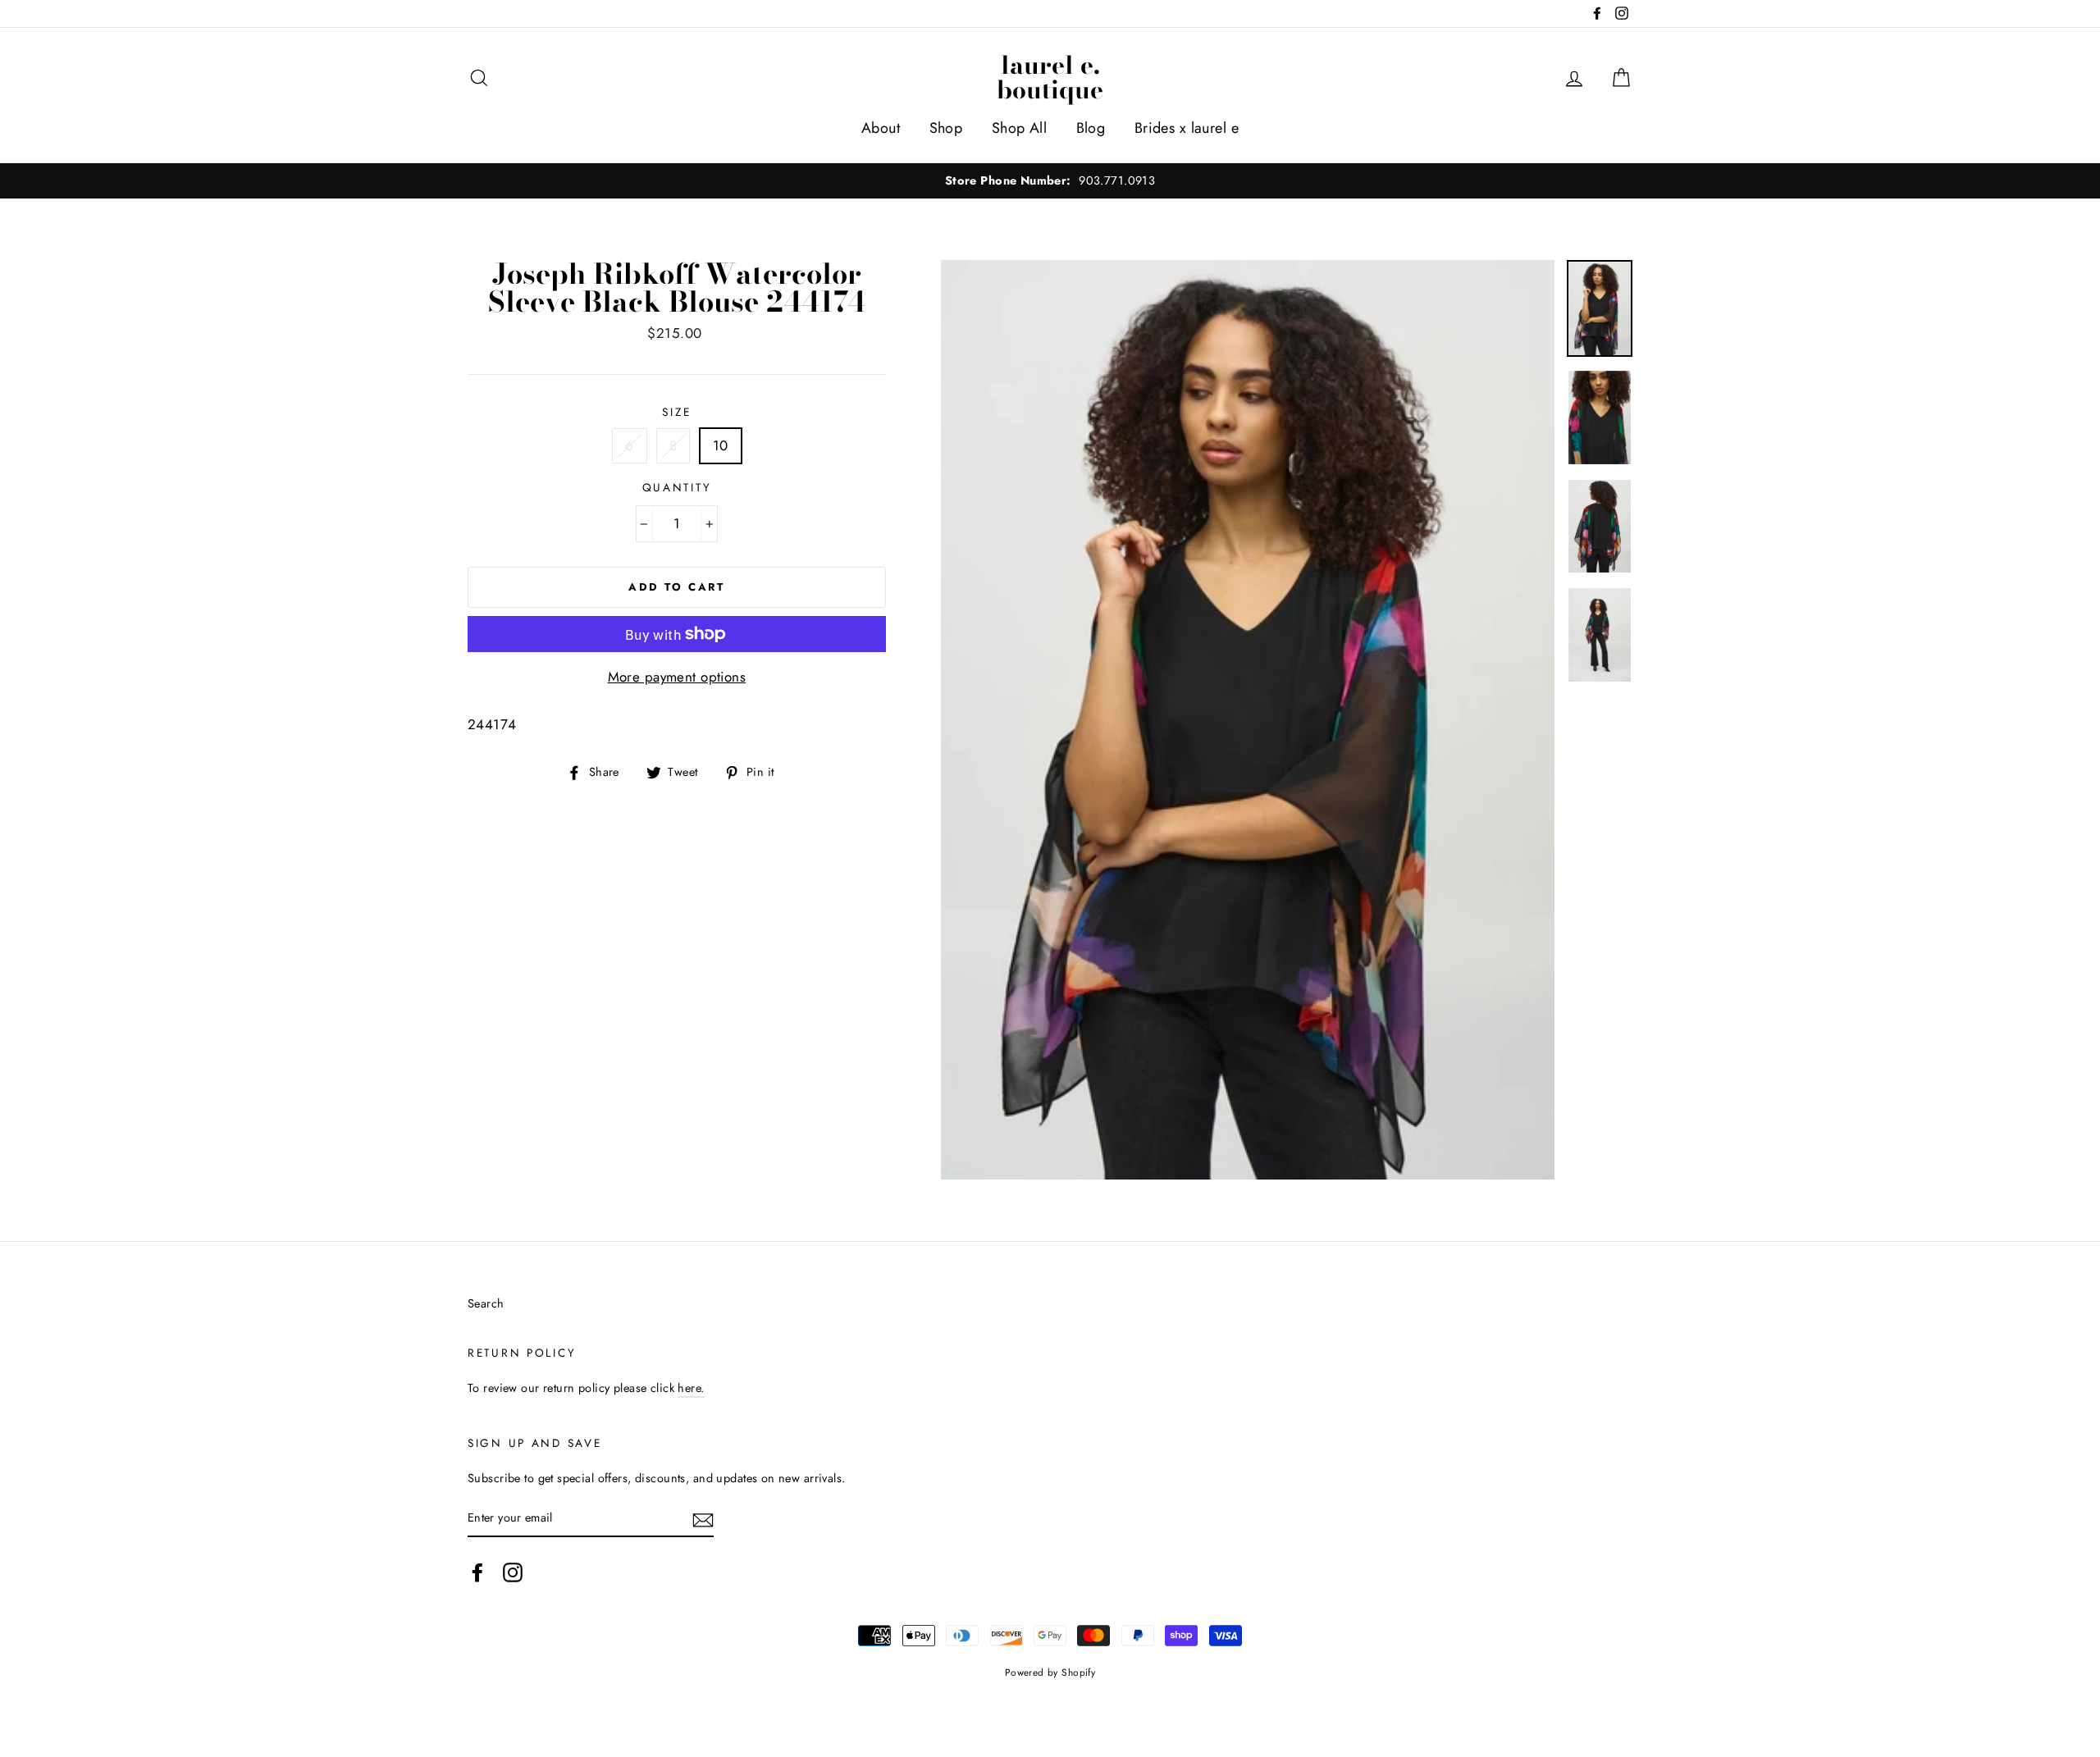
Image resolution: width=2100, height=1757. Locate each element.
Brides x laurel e (1187, 128)
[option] (1050, 181)
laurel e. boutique (1050, 77)
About (881, 128)
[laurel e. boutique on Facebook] (477, 1572)
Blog (1091, 128)
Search (486, 1303)
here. (691, 1388)
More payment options (677, 677)
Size (676, 412)
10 (721, 445)
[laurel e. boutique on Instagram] (513, 1572)
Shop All (1019, 128)
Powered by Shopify (1050, 1672)
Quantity (677, 487)
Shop (946, 128)
